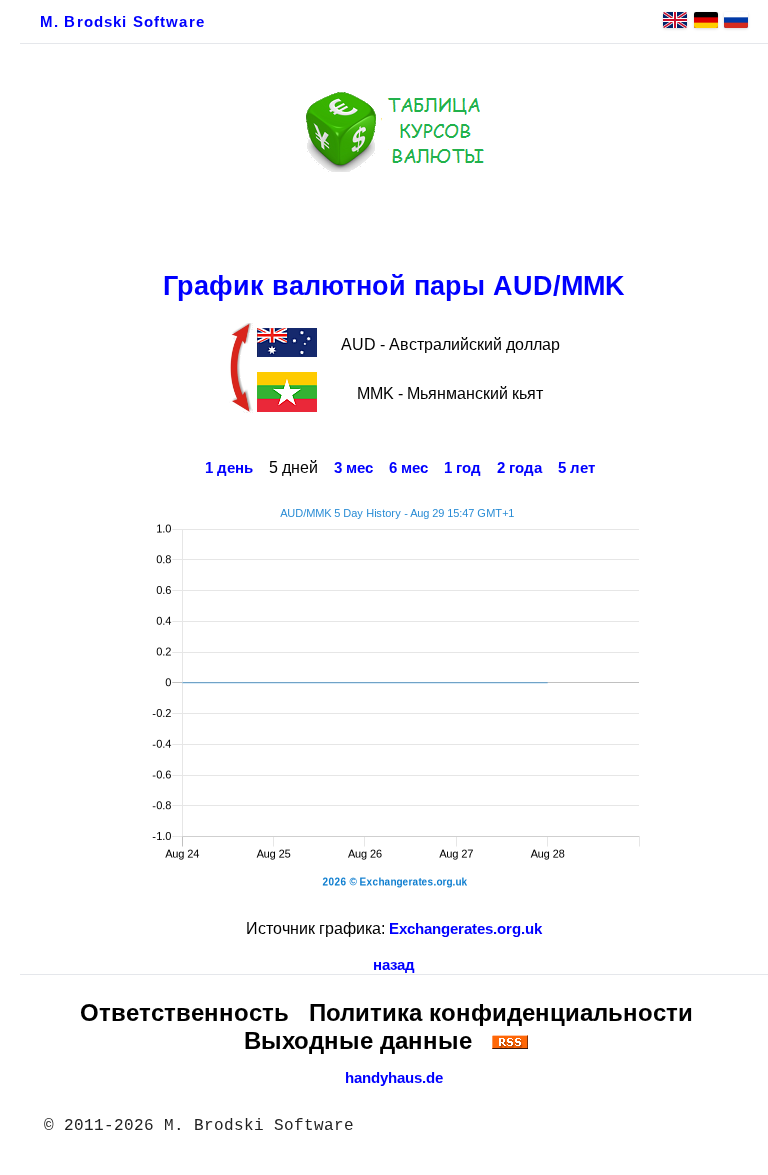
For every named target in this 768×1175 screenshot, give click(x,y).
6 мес (408, 468)
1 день (229, 468)
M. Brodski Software (122, 22)
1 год (462, 468)
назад (394, 965)
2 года (519, 468)
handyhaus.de (394, 1078)
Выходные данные (358, 1040)
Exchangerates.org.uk (465, 929)
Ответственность (184, 1012)
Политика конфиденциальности (501, 1012)
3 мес (353, 468)
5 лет (576, 468)
